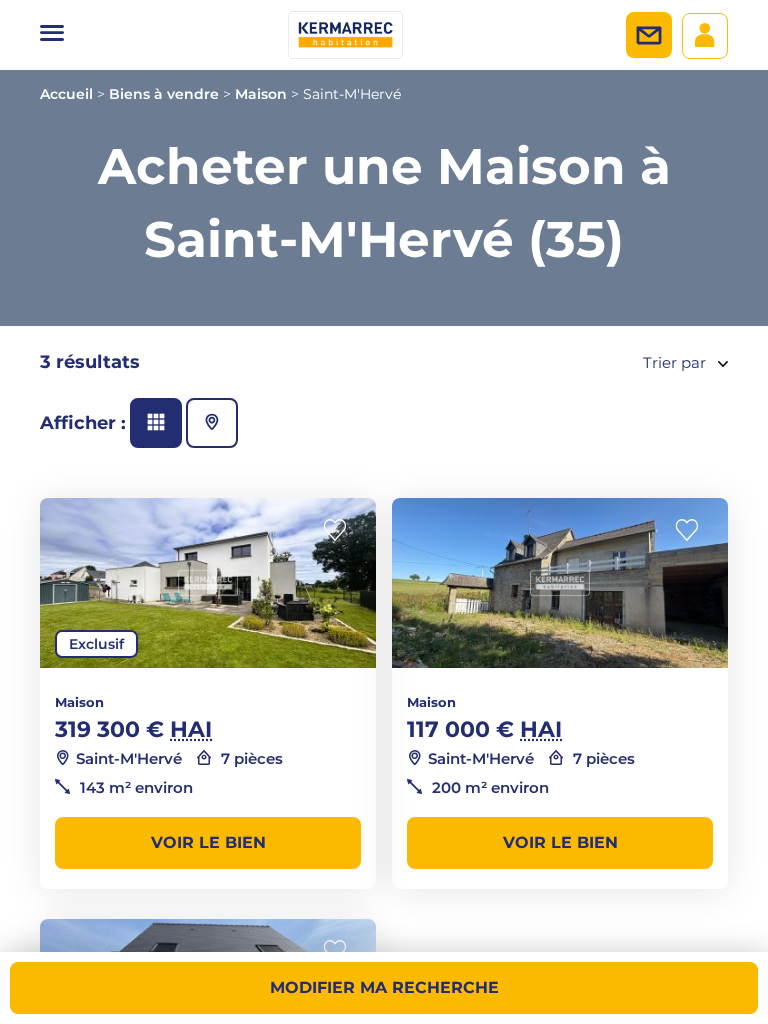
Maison (261, 94)
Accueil (66, 94)
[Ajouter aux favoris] (341, 530)
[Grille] (156, 423)
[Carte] (212, 423)
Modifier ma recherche (384, 987)
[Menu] (52, 35)
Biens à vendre (164, 94)
